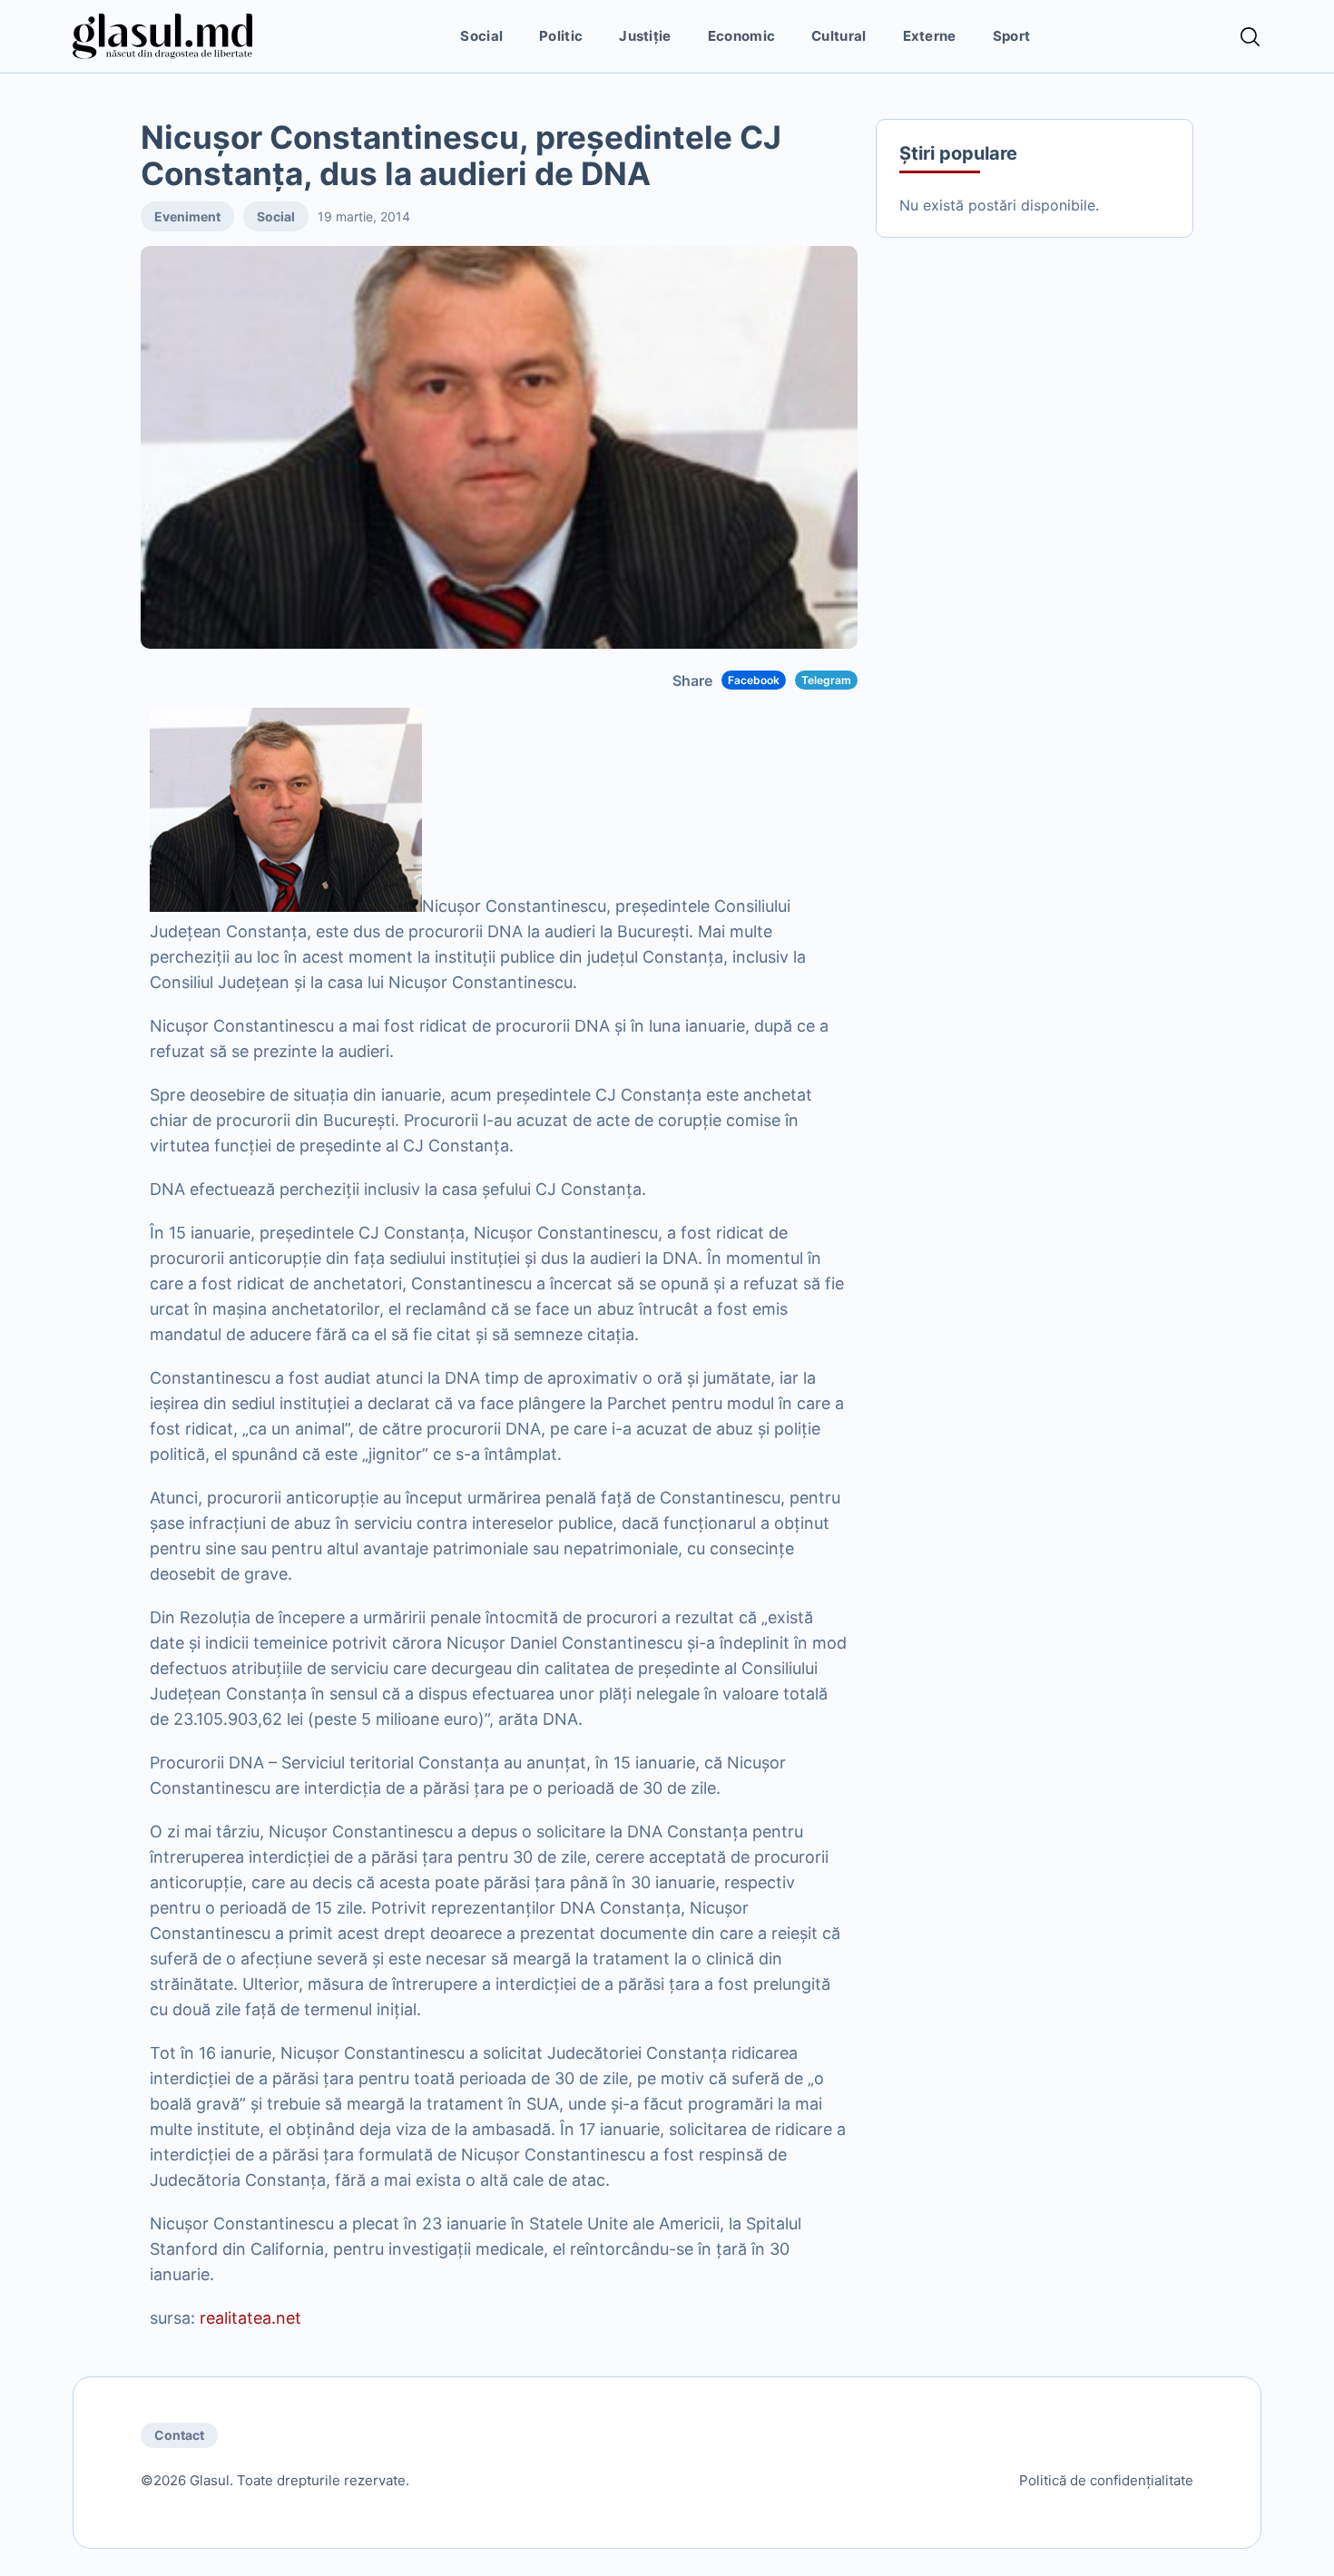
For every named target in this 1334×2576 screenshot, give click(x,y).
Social (481, 36)
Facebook (754, 680)
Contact (179, 2435)
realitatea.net (250, 2318)
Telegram (826, 680)
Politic (561, 36)
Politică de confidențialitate (1106, 2480)
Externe (930, 36)
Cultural (839, 36)
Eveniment (187, 216)
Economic (741, 36)
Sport (1012, 36)
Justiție (645, 36)
